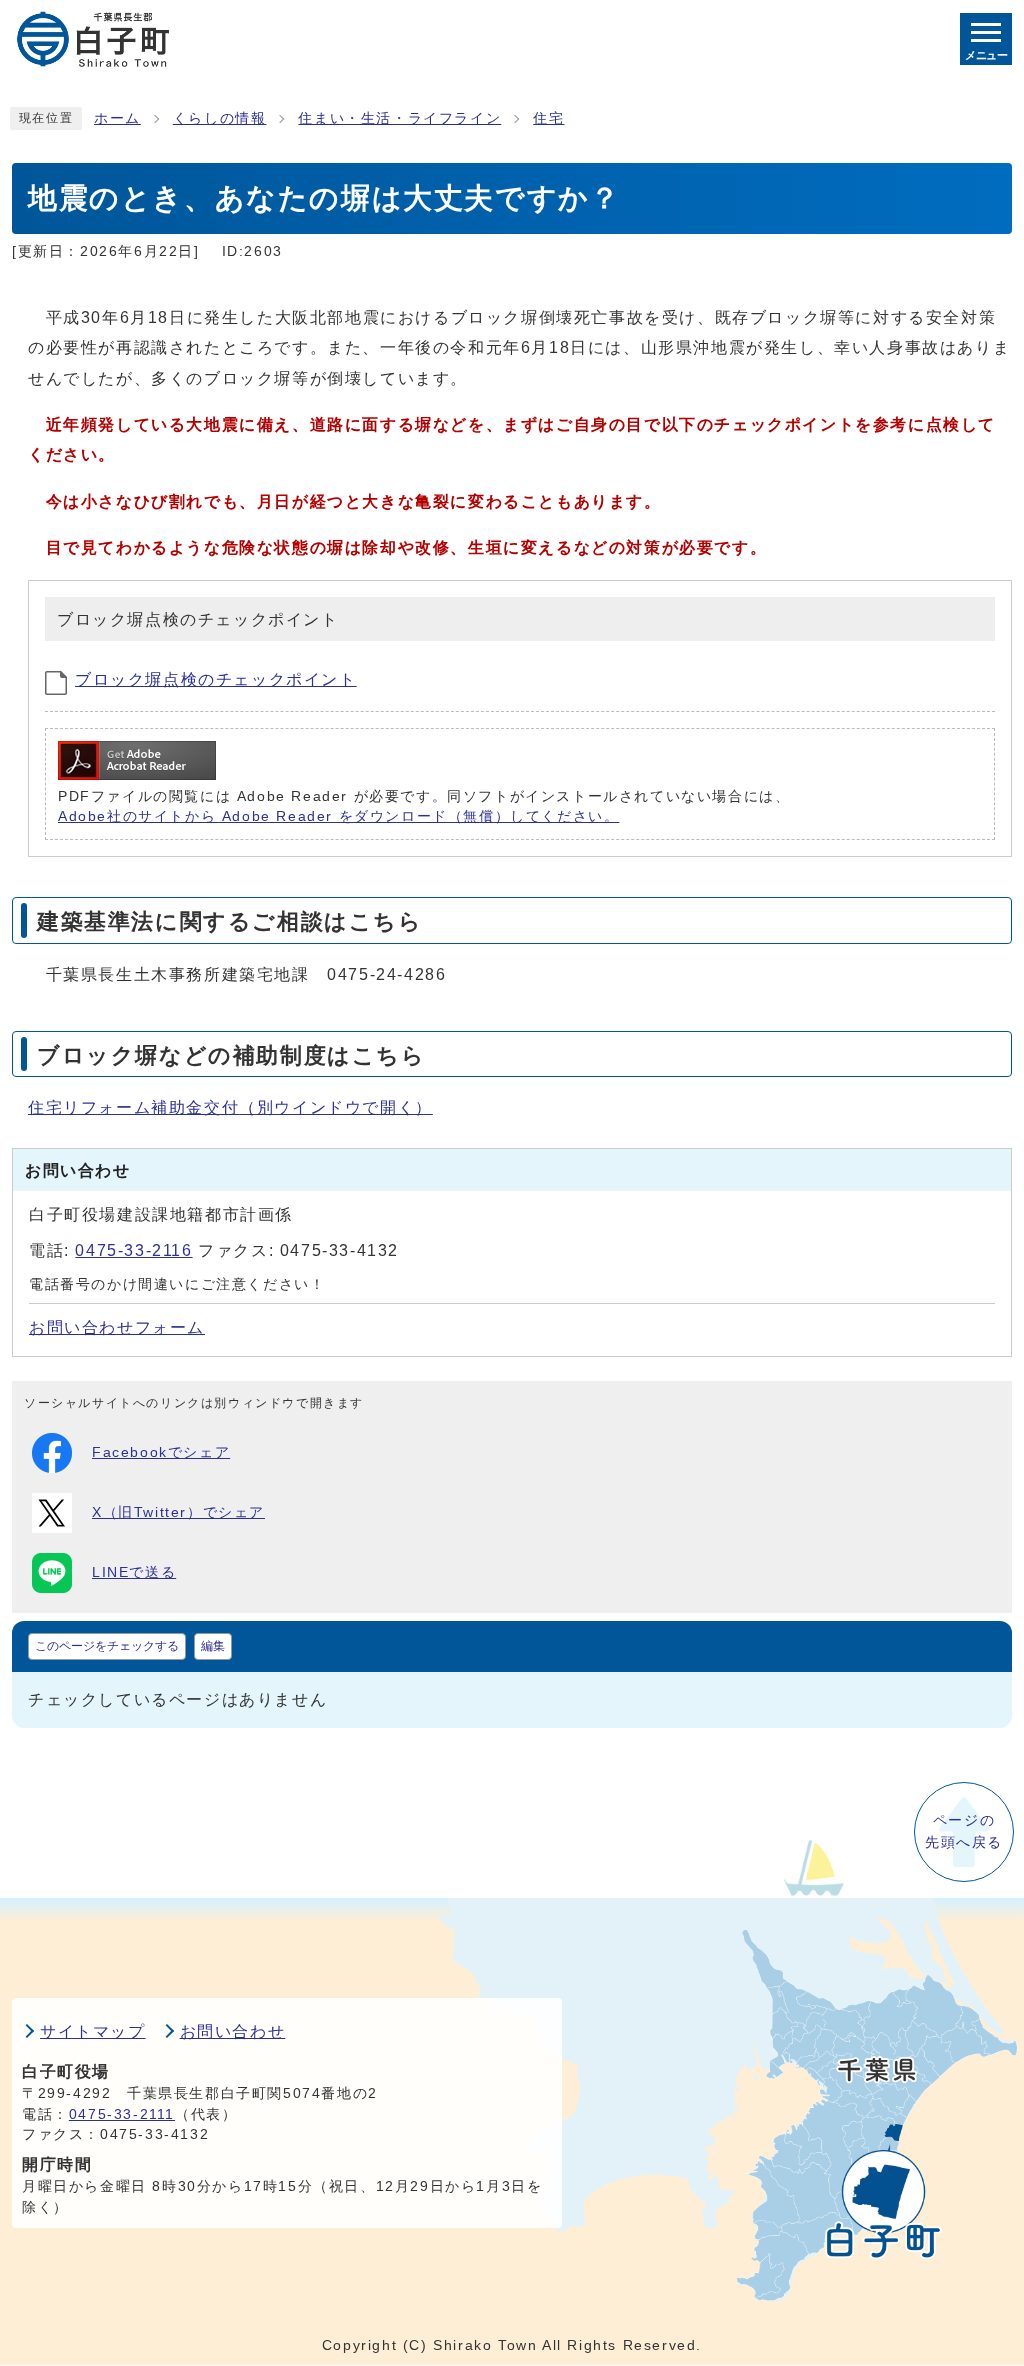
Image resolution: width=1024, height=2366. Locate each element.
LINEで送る (134, 1572)
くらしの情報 (220, 118)
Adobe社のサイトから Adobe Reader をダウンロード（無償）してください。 (338, 816)
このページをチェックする (107, 1646)
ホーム (117, 118)
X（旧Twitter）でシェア (178, 1512)
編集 (213, 1646)
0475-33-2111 (122, 2114)
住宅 (548, 118)
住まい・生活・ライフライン (399, 118)
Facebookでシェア (161, 1452)
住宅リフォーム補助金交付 (230, 1107)
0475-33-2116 (133, 1250)
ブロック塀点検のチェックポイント (216, 679)
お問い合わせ (233, 2031)
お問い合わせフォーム (117, 1327)
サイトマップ (93, 2031)
